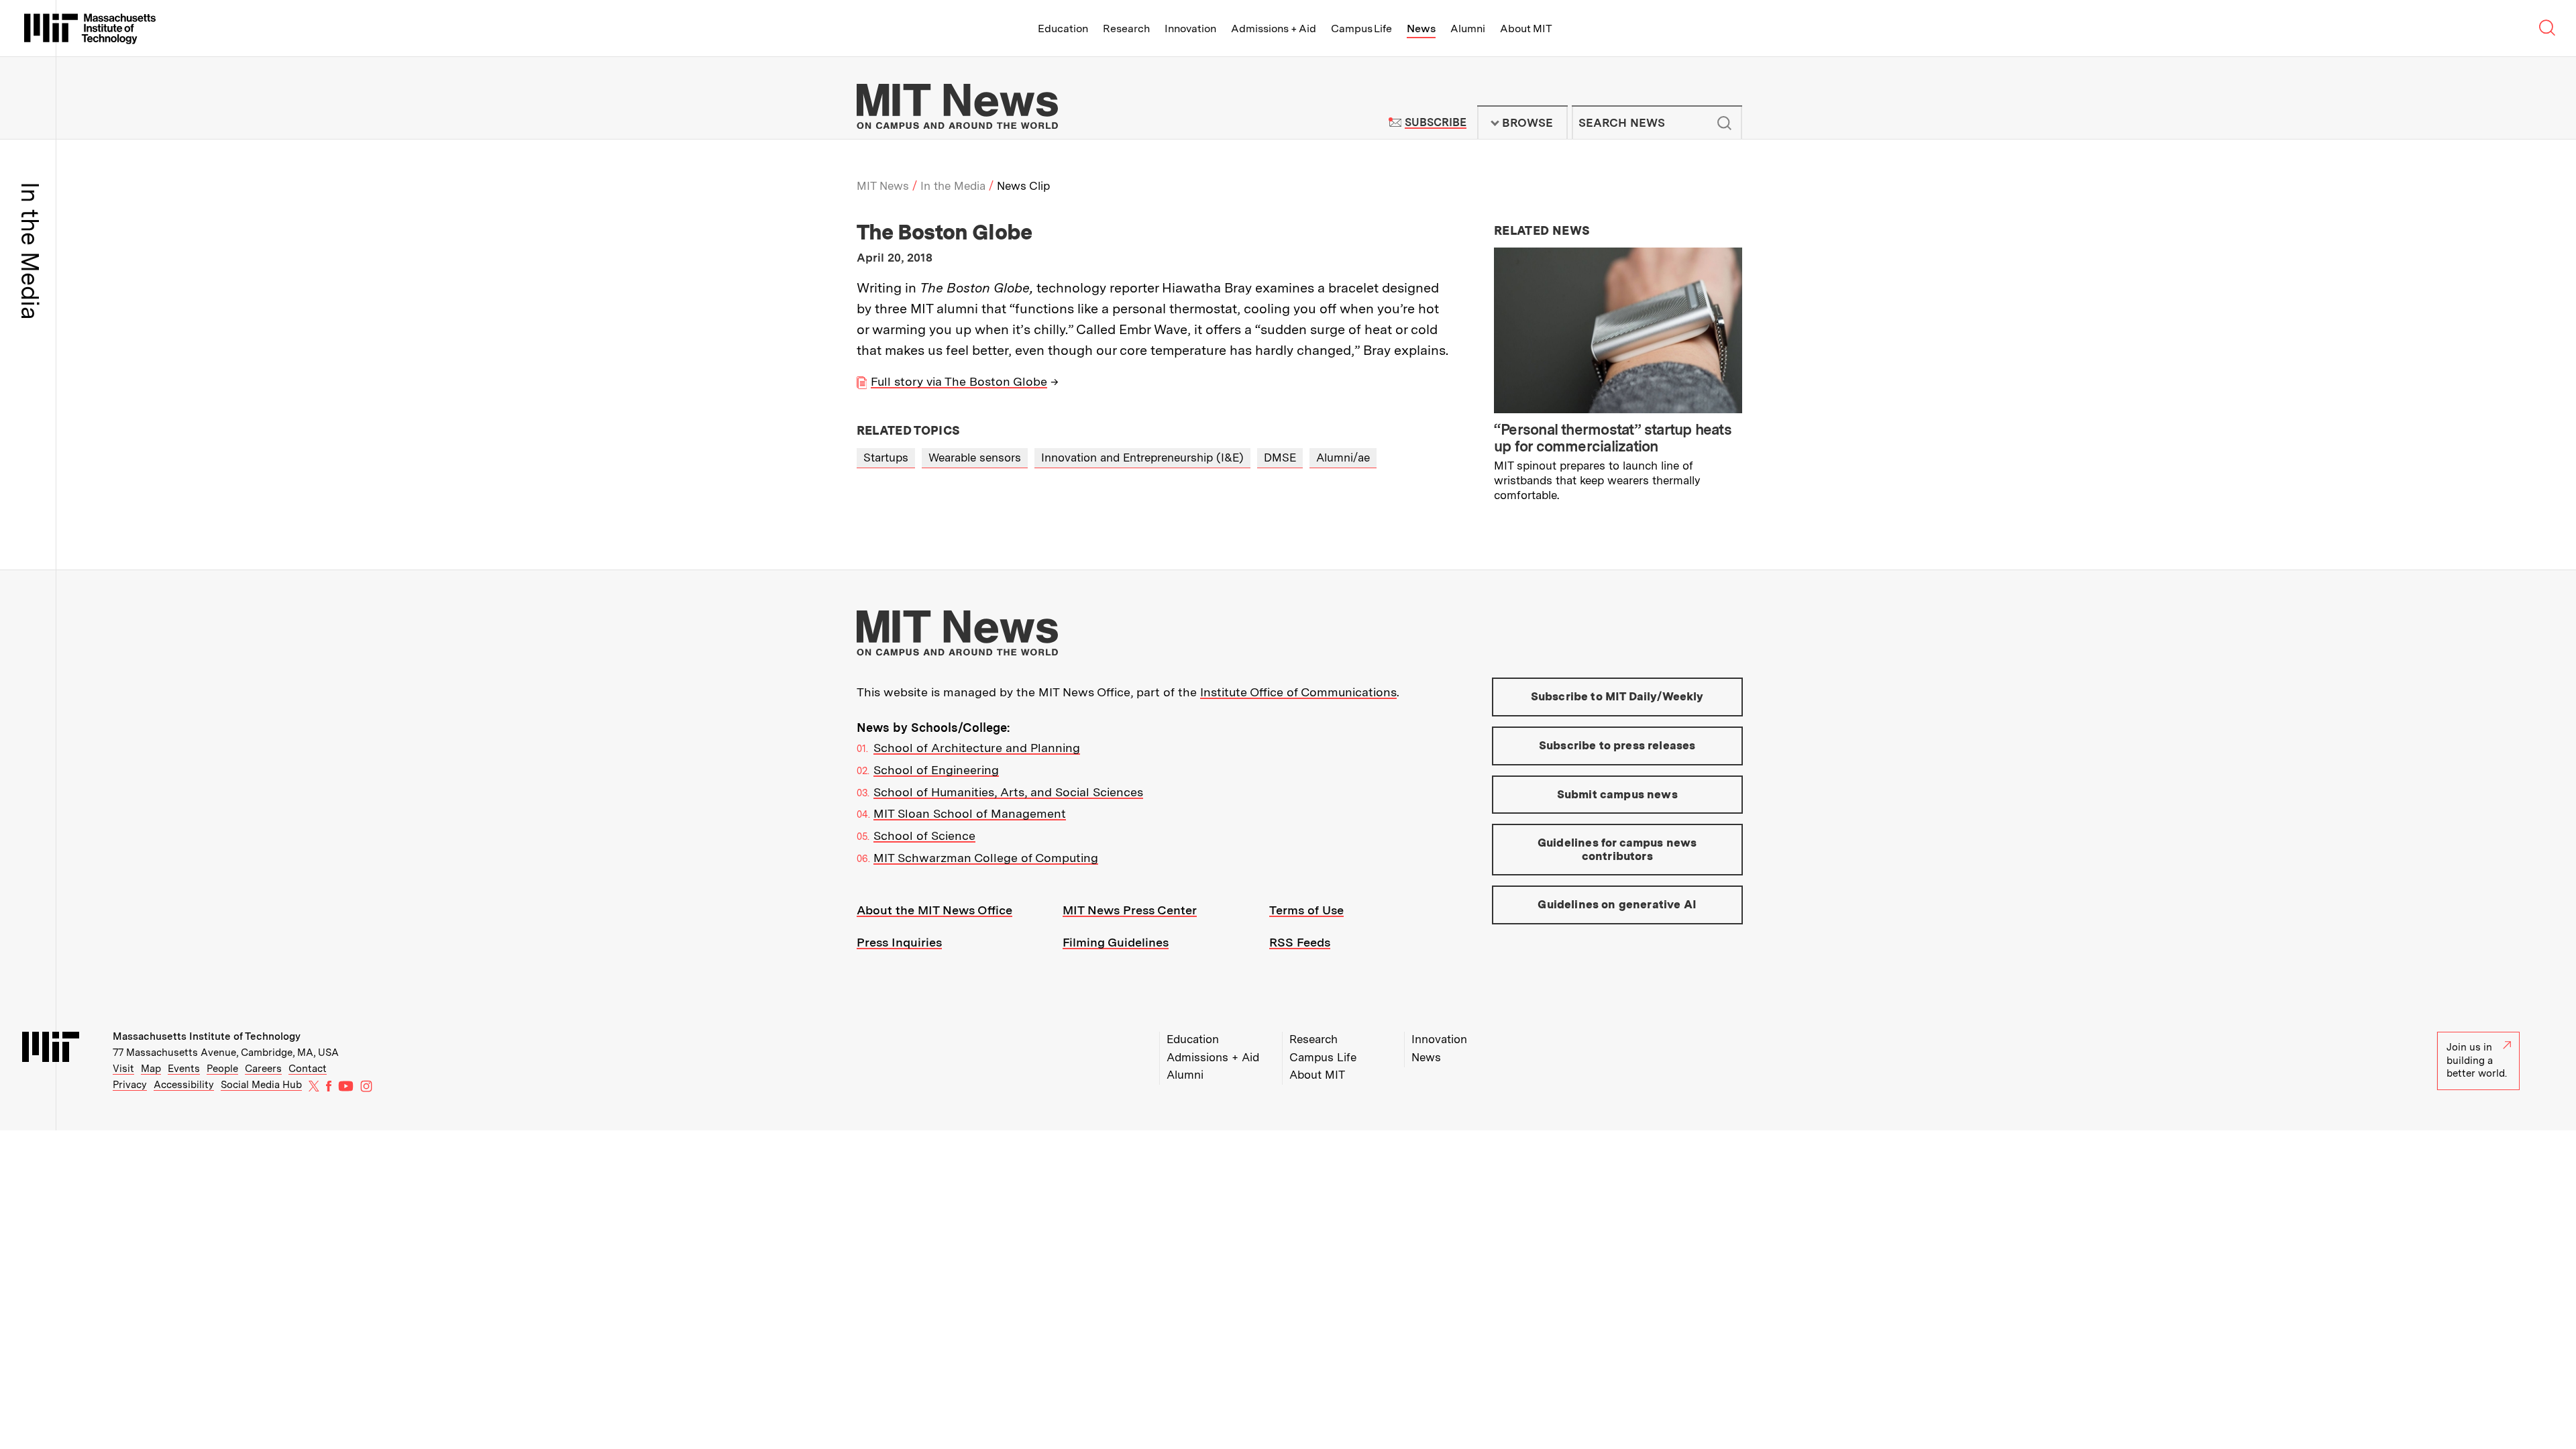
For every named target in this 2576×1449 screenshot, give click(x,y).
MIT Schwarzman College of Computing (986, 858)
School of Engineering (936, 770)
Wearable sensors (975, 458)
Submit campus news (1617, 794)
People (222, 1069)
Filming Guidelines (1116, 942)
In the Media (953, 186)
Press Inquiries (899, 942)
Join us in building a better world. (2477, 1060)
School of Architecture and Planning (977, 748)
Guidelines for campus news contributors (1617, 849)
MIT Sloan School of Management (970, 813)
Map (151, 1069)
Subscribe (1435, 122)
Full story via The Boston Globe (959, 381)
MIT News (883, 186)
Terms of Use (1306, 910)
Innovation (1190, 29)
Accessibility (184, 1085)
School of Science (924, 836)
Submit (1725, 123)
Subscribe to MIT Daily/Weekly (1617, 696)
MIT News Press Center (1130, 910)
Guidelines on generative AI (1617, 904)
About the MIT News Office (934, 910)
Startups (886, 458)
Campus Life (1361, 29)
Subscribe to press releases (1617, 745)
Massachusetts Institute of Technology (207, 1036)
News (1421, 29)
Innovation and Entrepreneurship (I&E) (1142, 458)
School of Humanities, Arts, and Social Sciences (1008, 792)
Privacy (130, 1085)
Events (184, 1069)
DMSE (1280, 458)
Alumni (1468, 29)
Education (1063, 29)
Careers (263, 1069)
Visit (123, 1069)
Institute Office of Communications (1298, 692)
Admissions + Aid (1274, 29)
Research (1126, 29)
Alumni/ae (1343, 458)
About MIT (1526, 29)
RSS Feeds (1300, 942)
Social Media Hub (261, 1085)
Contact (308, 1069)
